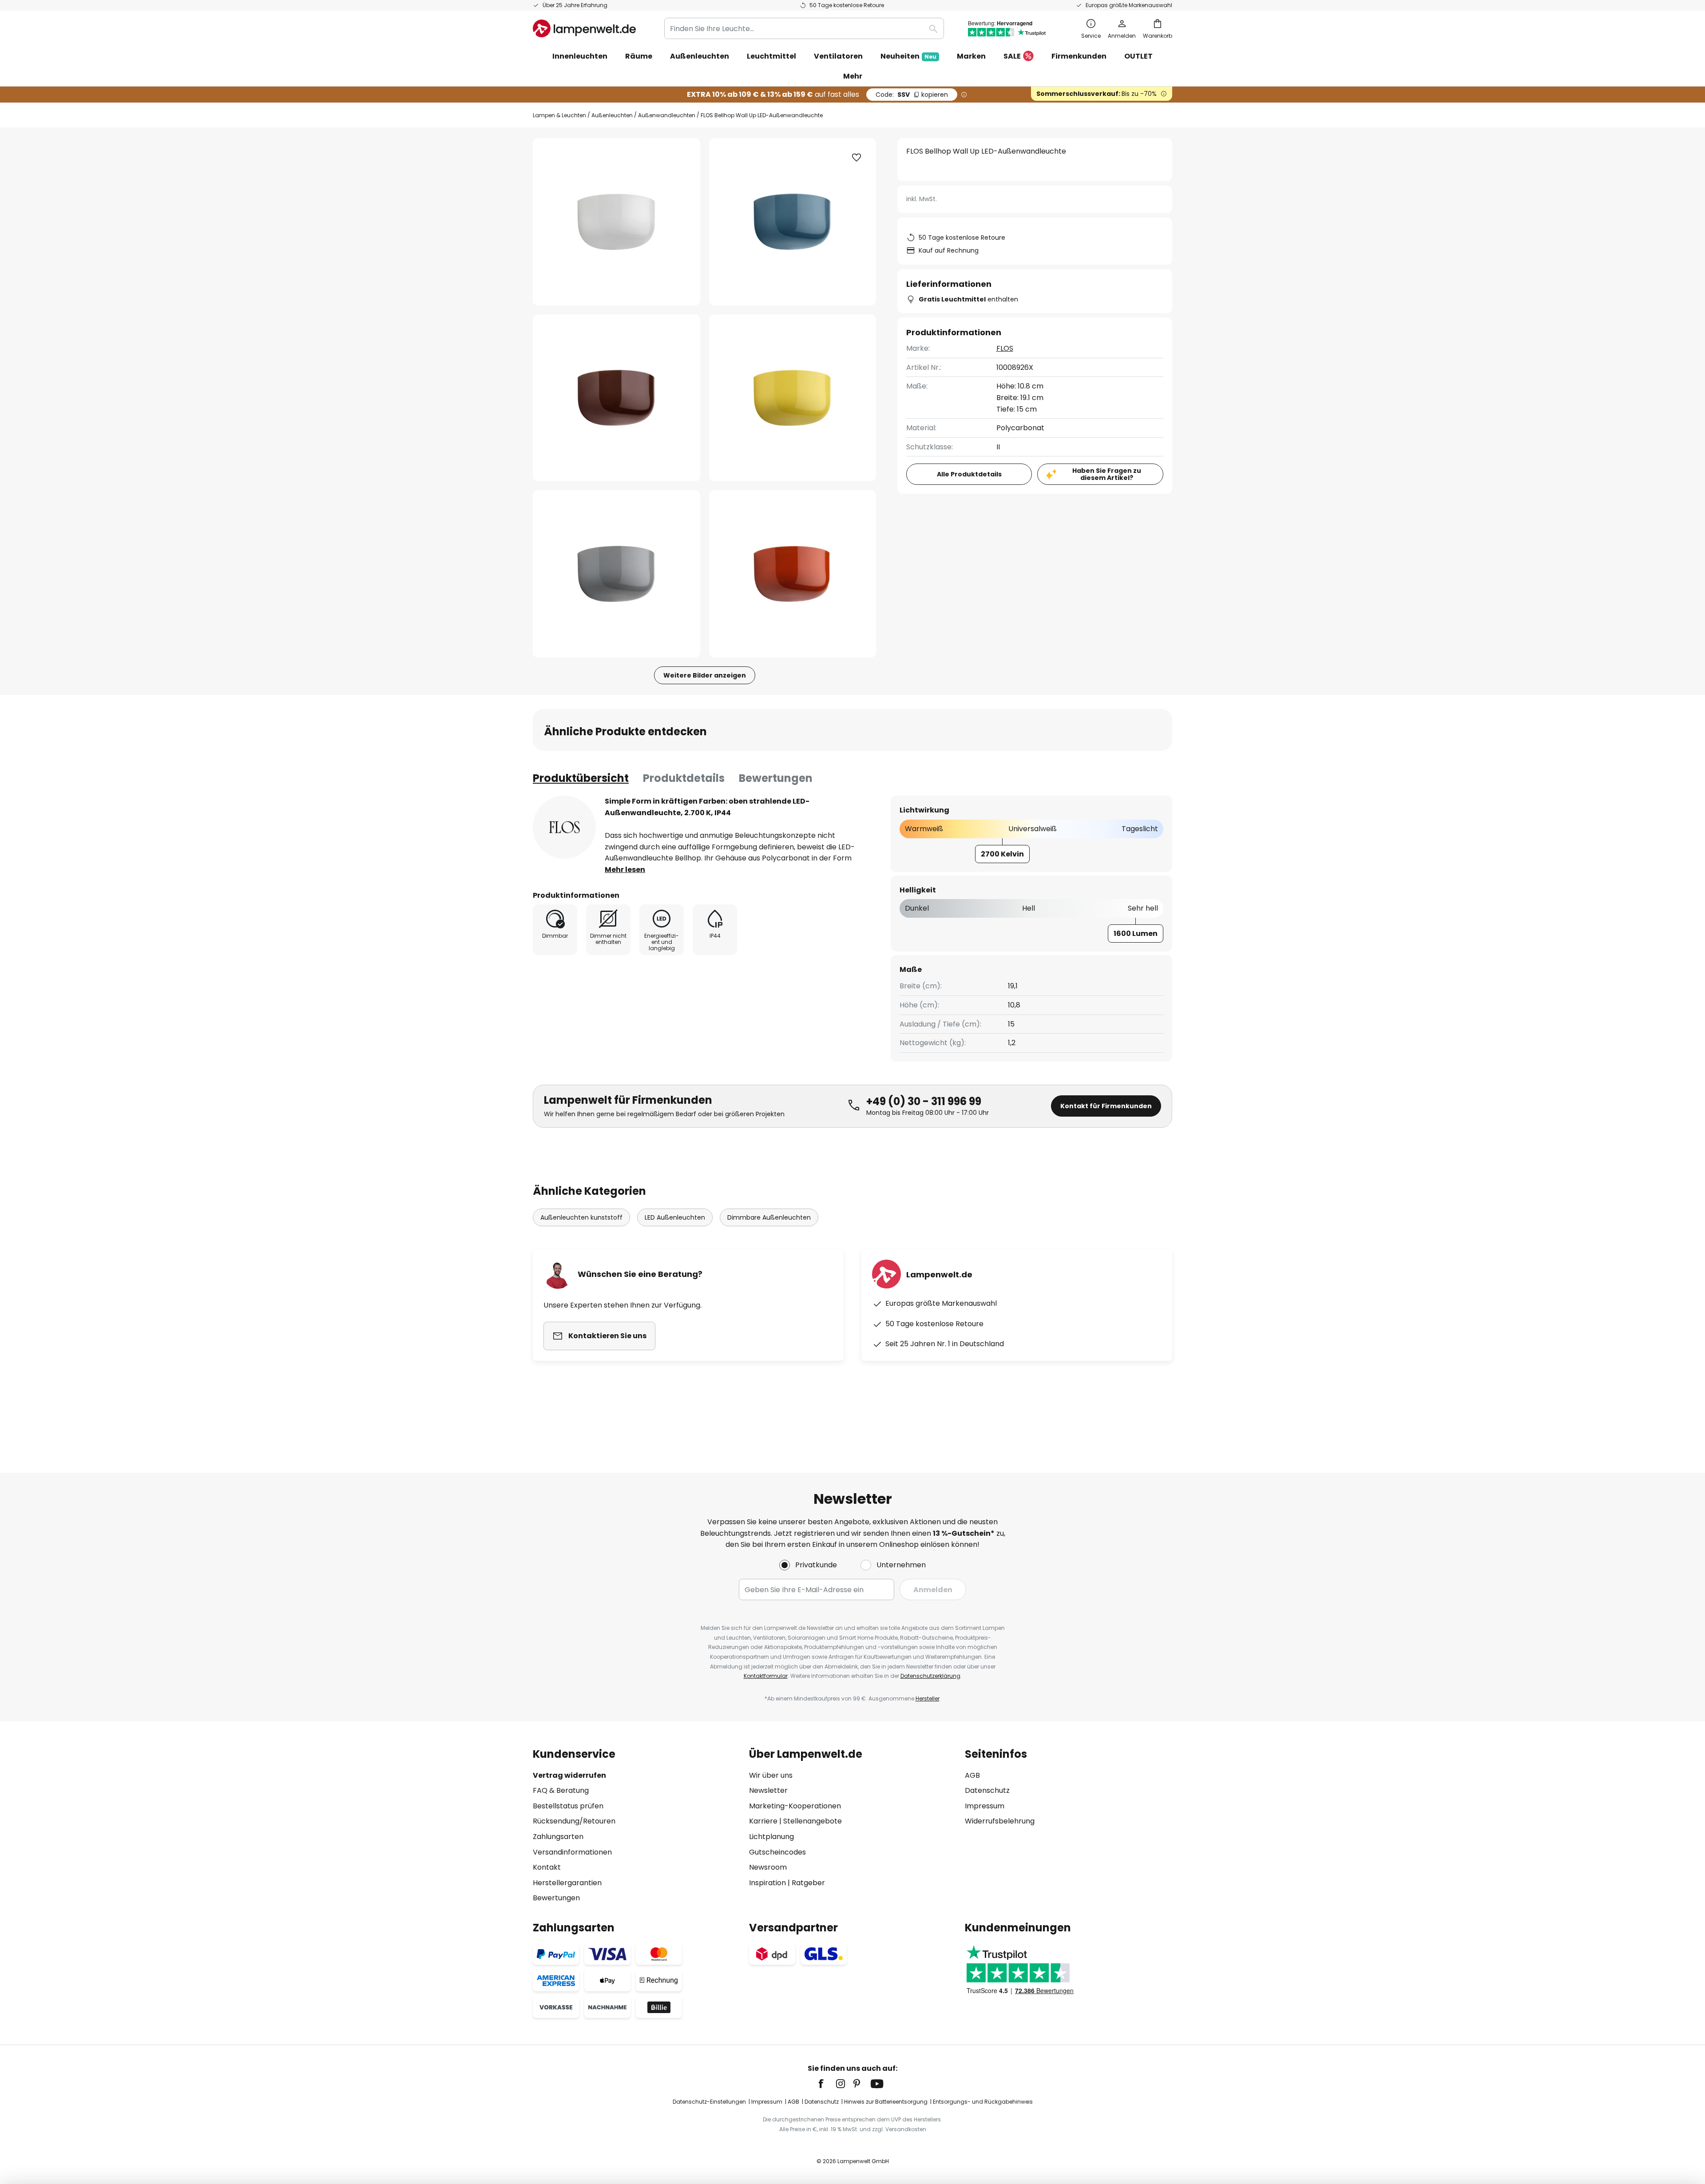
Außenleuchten (612, 115)
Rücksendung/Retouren (574, 1821)
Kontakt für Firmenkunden (1106, 1106)
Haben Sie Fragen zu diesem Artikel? (1107, 474)
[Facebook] (827, 2084)
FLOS (1005, 348)
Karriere (763, 1821)
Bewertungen (776, 778)
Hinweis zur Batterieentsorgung (886, 2102)
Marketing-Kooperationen (795, 1806)
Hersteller (928, 1698)
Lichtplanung (771, 1837)
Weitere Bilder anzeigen (705, 675)
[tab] (581, 778)
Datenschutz (987, 1790)
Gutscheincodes (777, 1852)
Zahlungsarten (558, 1837)
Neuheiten (908, 56)
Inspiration (767, 1883)
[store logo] (584, 28)
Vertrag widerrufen (569, 1775)
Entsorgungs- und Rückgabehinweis (983, 2102)
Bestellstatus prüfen (568, 1806)
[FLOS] (564, 827)
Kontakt (547, 1867)
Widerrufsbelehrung (1000, 1821)
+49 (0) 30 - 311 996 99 (924, 1101)
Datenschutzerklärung (930, 1676)
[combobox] (804, 28)
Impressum (985, 1806)
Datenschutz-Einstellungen (709, 2102)
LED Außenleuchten (675, 1217)
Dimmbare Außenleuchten (769, 1217)
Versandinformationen (572, 1852)
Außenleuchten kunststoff (581, 1217)
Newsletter (768, 1790)
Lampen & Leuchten (559, 115)
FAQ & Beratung (561, 1790)
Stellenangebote (813, 1821)
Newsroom (768, 1867)
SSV (912, 95)
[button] (617, 398)
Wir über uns (771, 1775)
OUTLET (1138, 56)
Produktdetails (684, 778)
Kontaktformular (766, 1676)
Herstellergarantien (567, 1883)
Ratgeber (808, 1883)
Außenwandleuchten (667, 115)
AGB (972, 1775)
